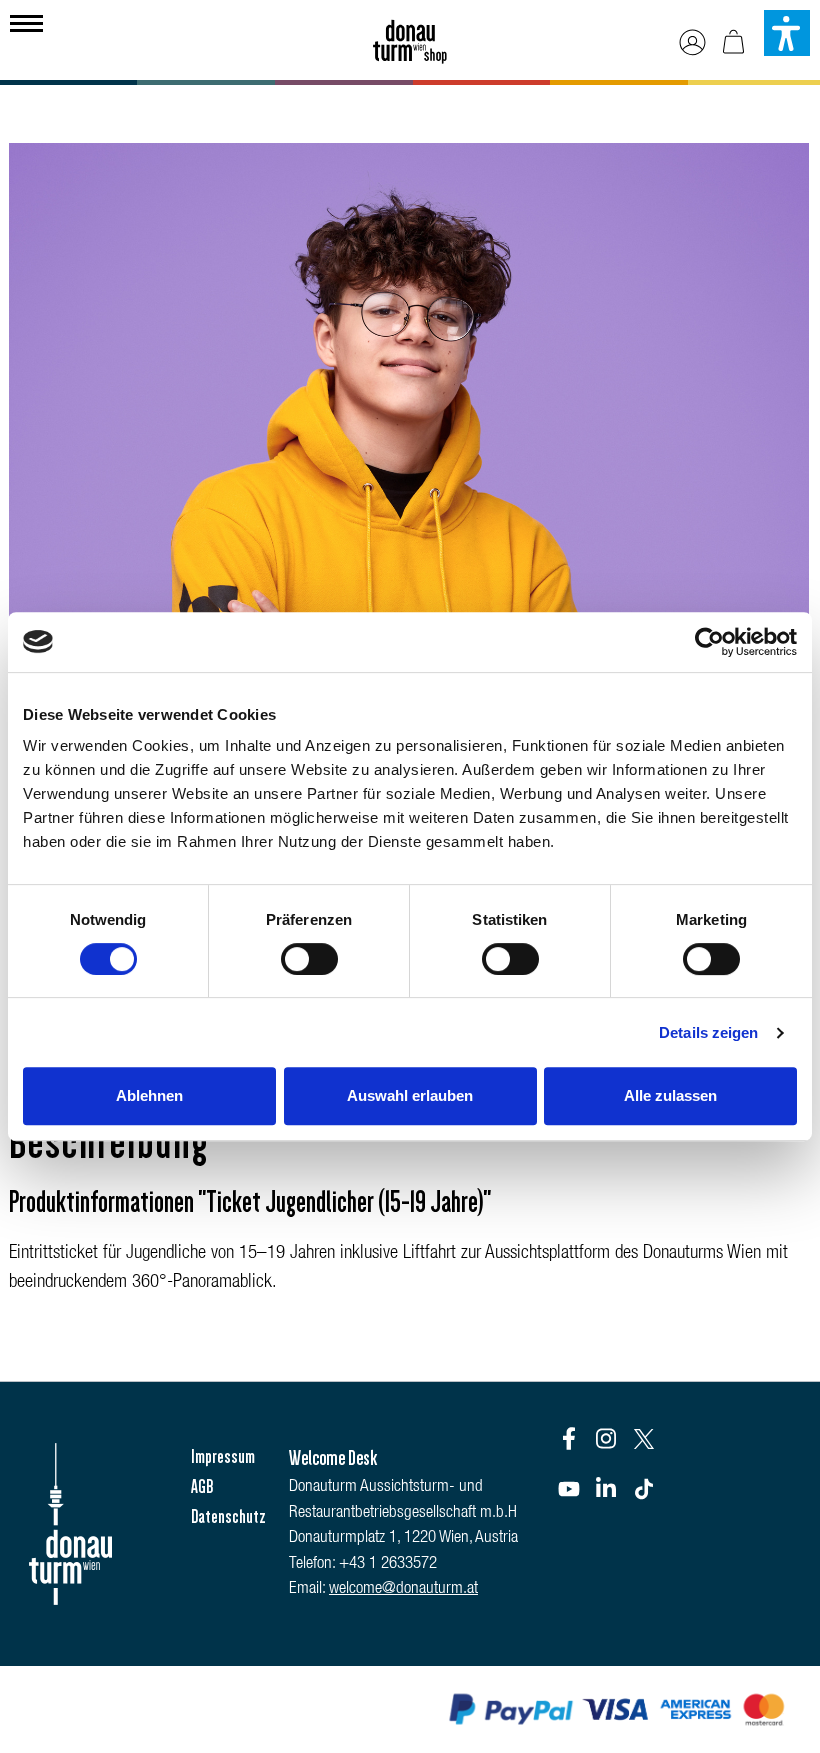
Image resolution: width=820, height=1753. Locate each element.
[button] (787, 33)
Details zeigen (708, 1032)
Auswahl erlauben (410, 1095)
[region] (410, 468)
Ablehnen (149, 1095)
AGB (202, 1487)
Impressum (223, 1457)
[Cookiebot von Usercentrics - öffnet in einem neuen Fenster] (709, 642)
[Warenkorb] (733, 42)
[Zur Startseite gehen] (410, 35)
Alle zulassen (670, 1095)
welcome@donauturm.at (403, 1589)
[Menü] (26, 21)
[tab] (109, 1144)
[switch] (309, 959)
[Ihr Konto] (692, 42)
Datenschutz (228, 1517)
